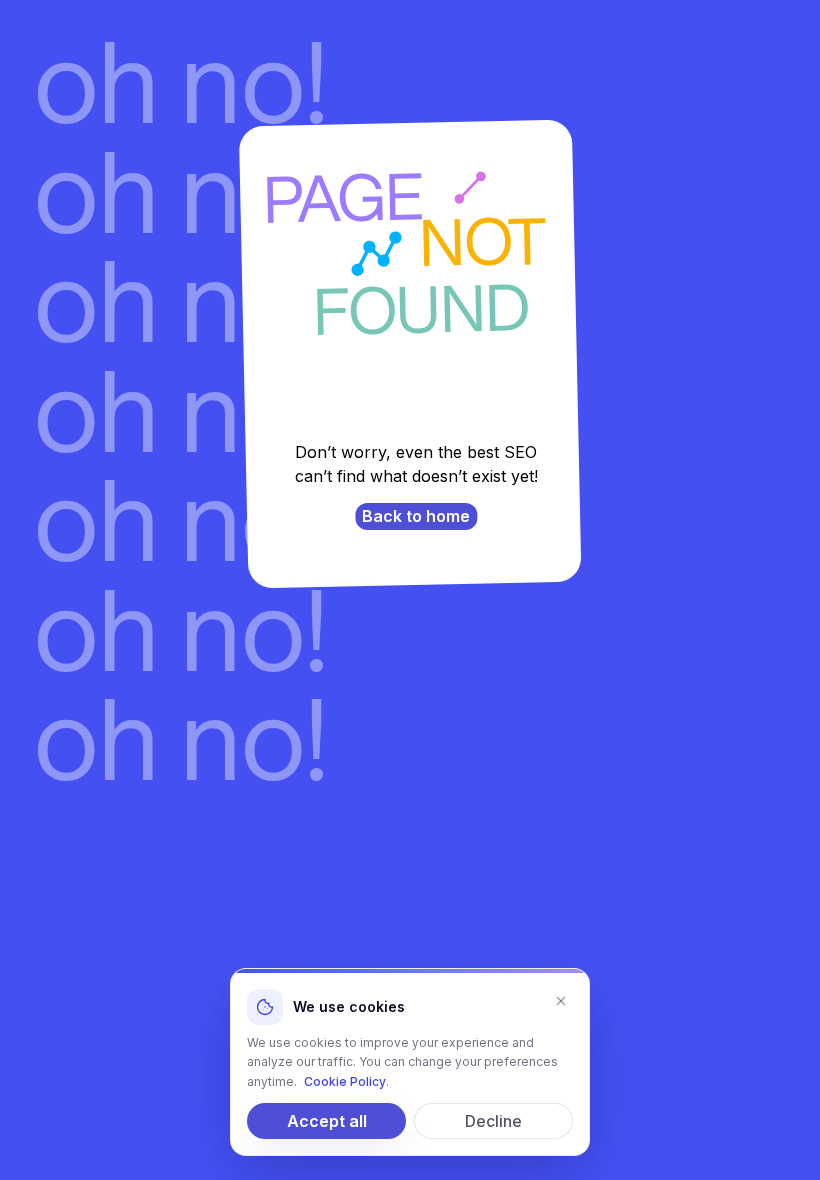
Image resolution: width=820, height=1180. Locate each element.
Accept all (327, 1121)
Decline (493, 1121)
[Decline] (561, 1001)
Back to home (416, 516)
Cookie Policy (345, 1081)
